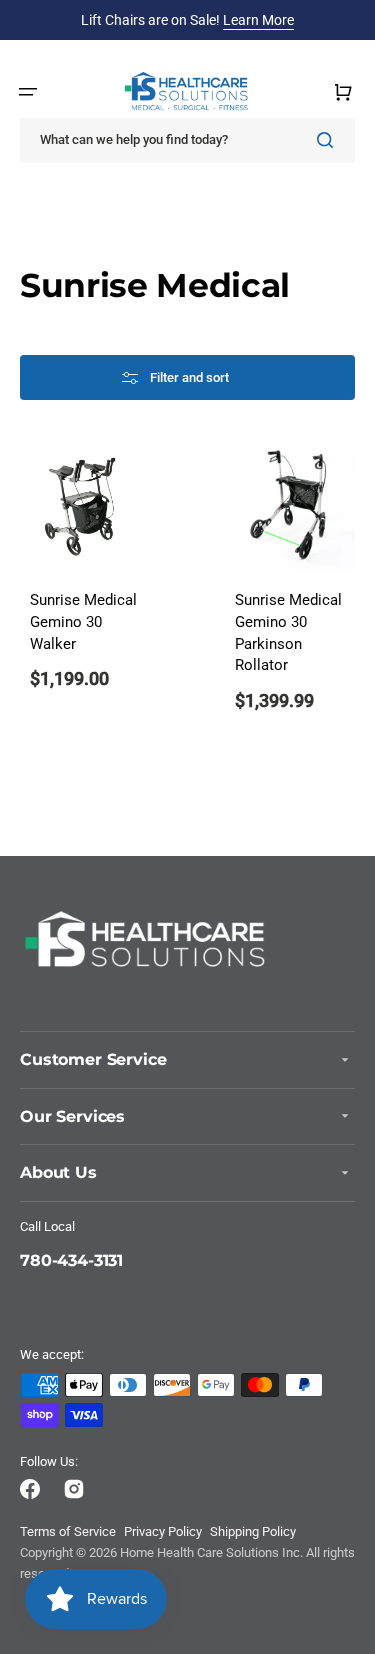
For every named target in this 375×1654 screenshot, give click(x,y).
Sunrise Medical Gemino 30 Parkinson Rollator (288, 633)
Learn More (258, 20)
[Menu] (28, 92)
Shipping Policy (253, 1531)
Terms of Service (68, 1531)
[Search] (329, 140)
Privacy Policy (163, 1531)
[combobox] (187, 140)
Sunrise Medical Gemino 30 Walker (83, 622)
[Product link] (85, 588)
